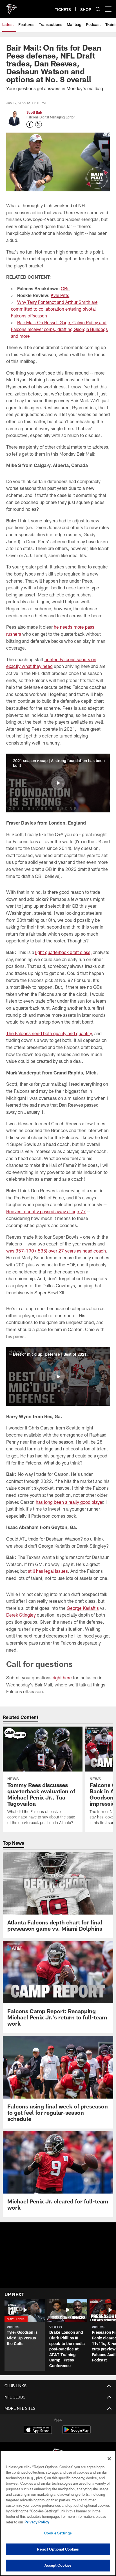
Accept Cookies (58, 2565)
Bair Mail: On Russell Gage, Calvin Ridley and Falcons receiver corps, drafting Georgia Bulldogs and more (59, 329)
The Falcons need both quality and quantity (49, 1033)
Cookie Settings (58, 2533)
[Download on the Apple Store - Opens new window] (38, 2430)
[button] (58, 783)
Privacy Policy (37, 2522)
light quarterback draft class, (63, 952)
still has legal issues (48, 1571)
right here (62, 1678)
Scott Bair (34, 112)
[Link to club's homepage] (11, 7)
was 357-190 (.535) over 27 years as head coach (56, 1251)
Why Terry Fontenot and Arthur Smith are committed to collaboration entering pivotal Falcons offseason (54, 309)
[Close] (109, 2459)
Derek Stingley (21, 1615)
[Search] (98, 9)
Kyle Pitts (60, 295)
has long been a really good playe (69, 1502)
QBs (65, 288)
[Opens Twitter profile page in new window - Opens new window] (39, 124)
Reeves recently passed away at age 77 (46, 1211)
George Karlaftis (83, 1608)
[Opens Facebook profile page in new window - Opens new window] (30, 124)
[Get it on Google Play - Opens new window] (76, 2433)
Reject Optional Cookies (58, 2549)
